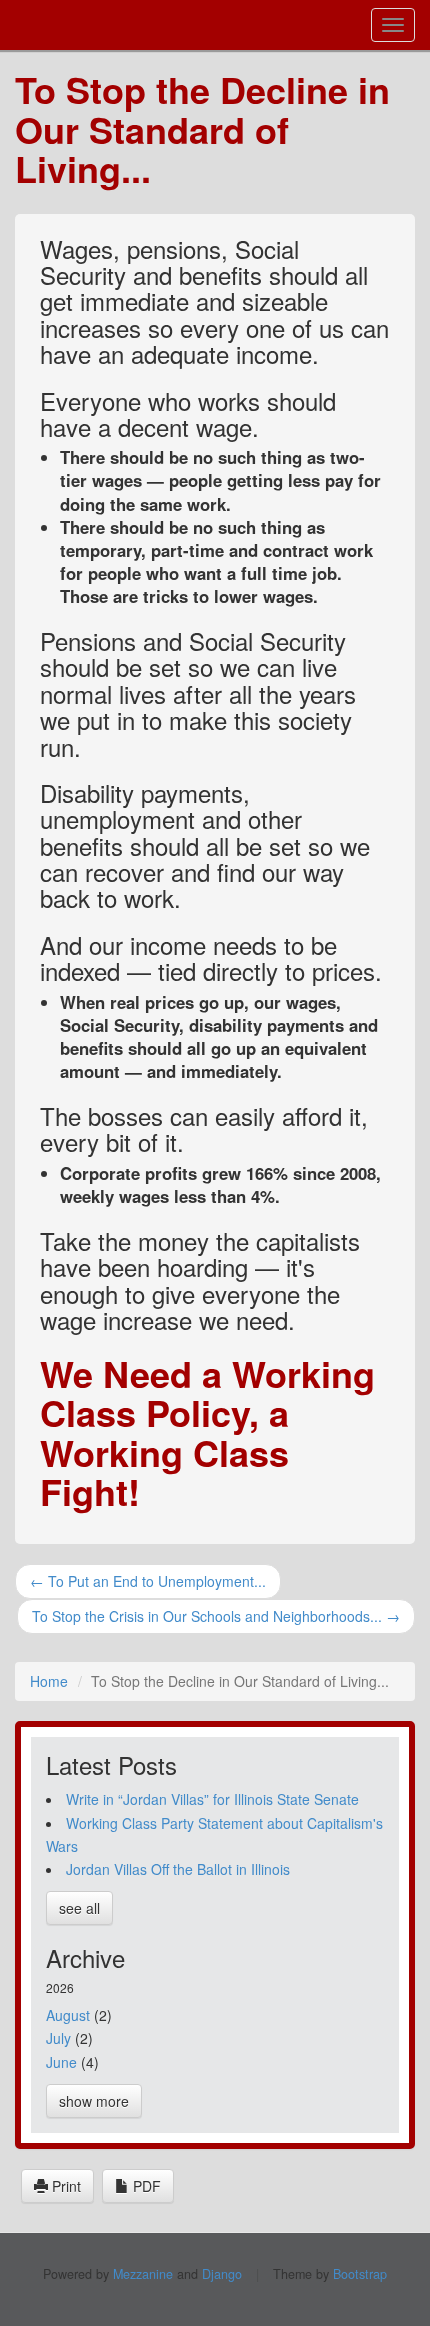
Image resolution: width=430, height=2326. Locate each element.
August (68, 2015)
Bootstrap (360, 2274)
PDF (145, 2186)
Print (64, 2186)
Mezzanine (143, 2274)
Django (222, 2274)
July (58, 2038)
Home (49, 1681)
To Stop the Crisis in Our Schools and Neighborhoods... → (216, 1616)
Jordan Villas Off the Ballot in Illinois (178, 1869)
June (61, 2062)
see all (79, 1908)
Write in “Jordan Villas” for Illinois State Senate (212, 1799)
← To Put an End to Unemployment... (148, 1581)
